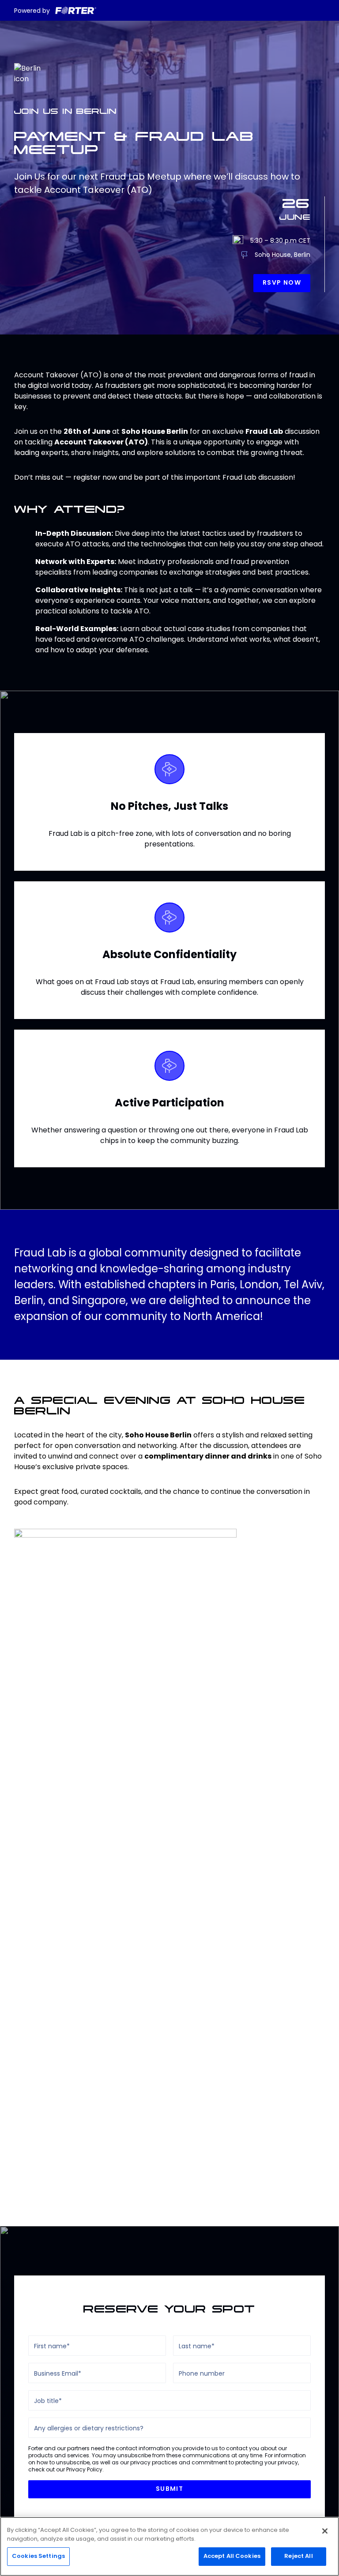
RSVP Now (282, 283)
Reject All (298, 2556)
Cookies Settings (38, 2556)
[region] (169, 2546)
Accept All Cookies (232, 2556)
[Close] (325, 2531)
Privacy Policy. (85, 2469)
